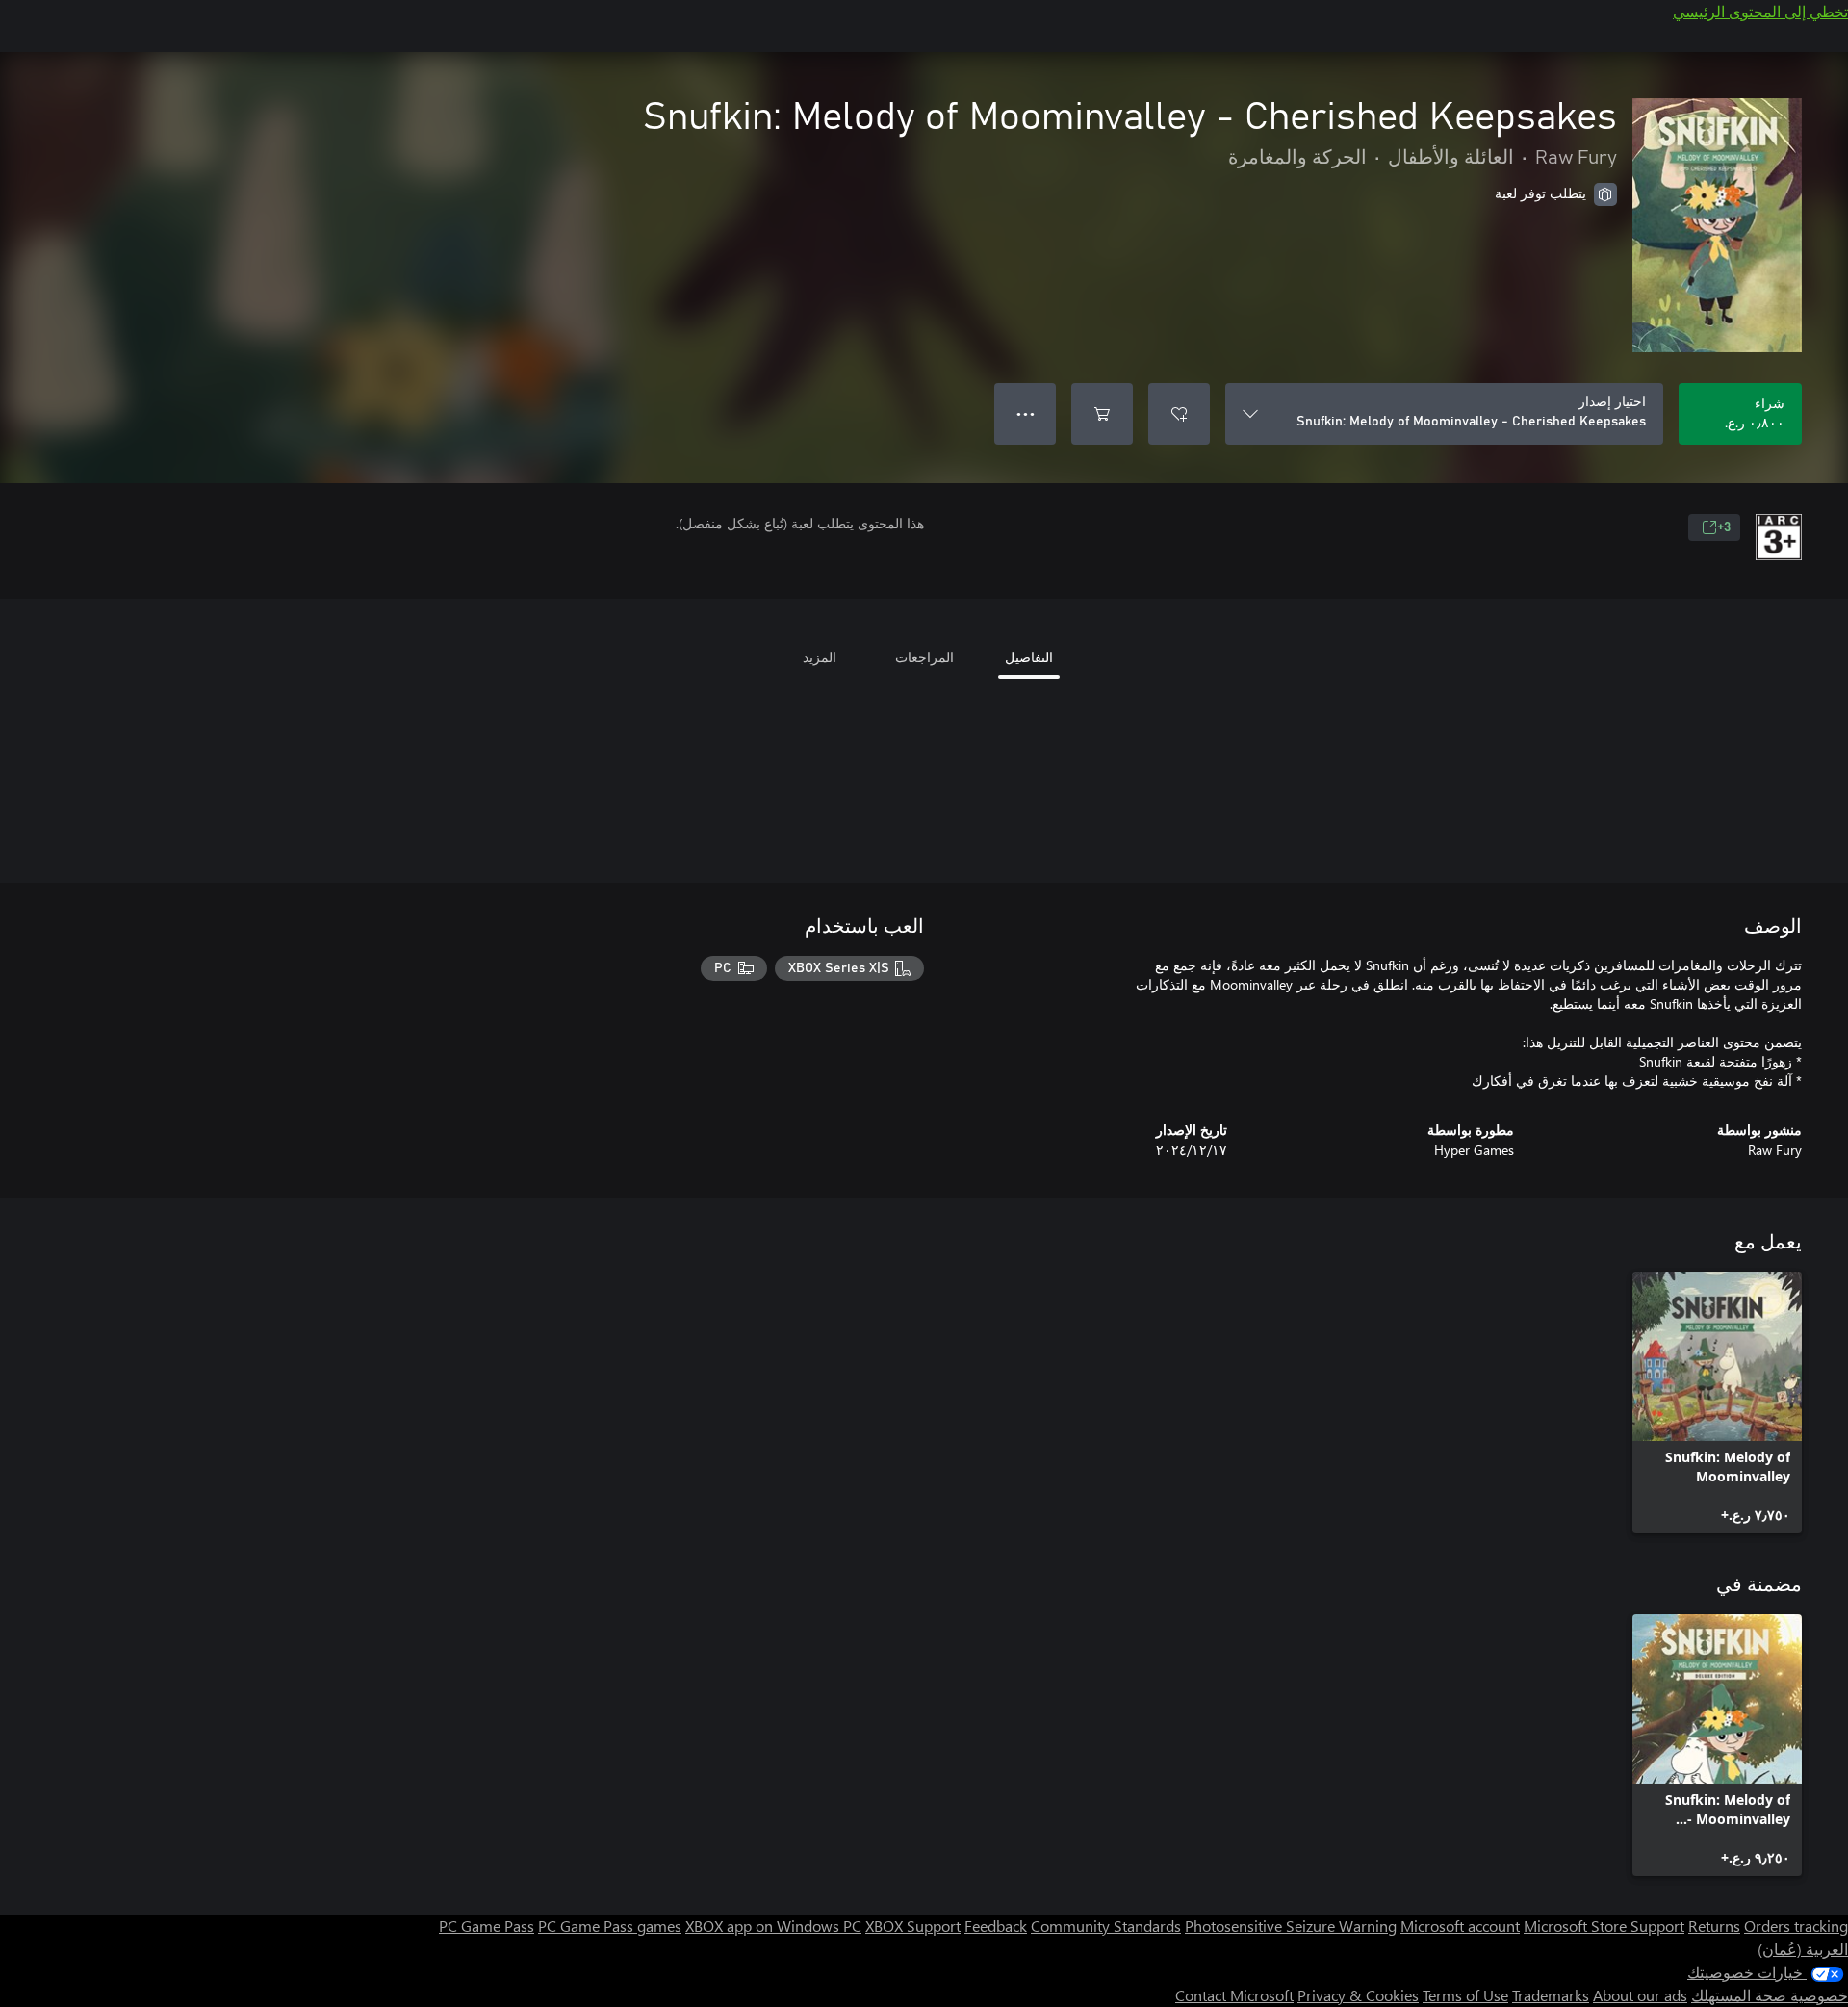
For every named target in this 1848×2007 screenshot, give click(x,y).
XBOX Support (913, 1926)
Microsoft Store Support (1604, 1926)
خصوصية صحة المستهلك (1770, 1995)
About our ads (1640, 1995)
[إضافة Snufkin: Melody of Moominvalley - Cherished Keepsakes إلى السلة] (1102, 414)
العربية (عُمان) (1803, 1949)
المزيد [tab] (820, 657)
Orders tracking (1796, 1926)
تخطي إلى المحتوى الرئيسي (1760, 11)
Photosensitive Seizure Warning (1291, 1926)
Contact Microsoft (1234, 1995)
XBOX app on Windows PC (773, 1926)
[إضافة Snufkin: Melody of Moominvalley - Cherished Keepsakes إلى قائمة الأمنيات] (1179, 414)
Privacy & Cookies (1358, 1995)
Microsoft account (1460, 1926)
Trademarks (1551, 1995)
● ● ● (1026, 413)
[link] (1717, 1402)
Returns (1714, 1926)
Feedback (996, 1926)
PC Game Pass (487, 1926)
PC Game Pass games (610, 1926)
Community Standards (1106, 1926)
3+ (1724, 527)
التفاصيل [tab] (1029, 657)
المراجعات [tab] (924, 657)
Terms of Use (1465, 1995)
